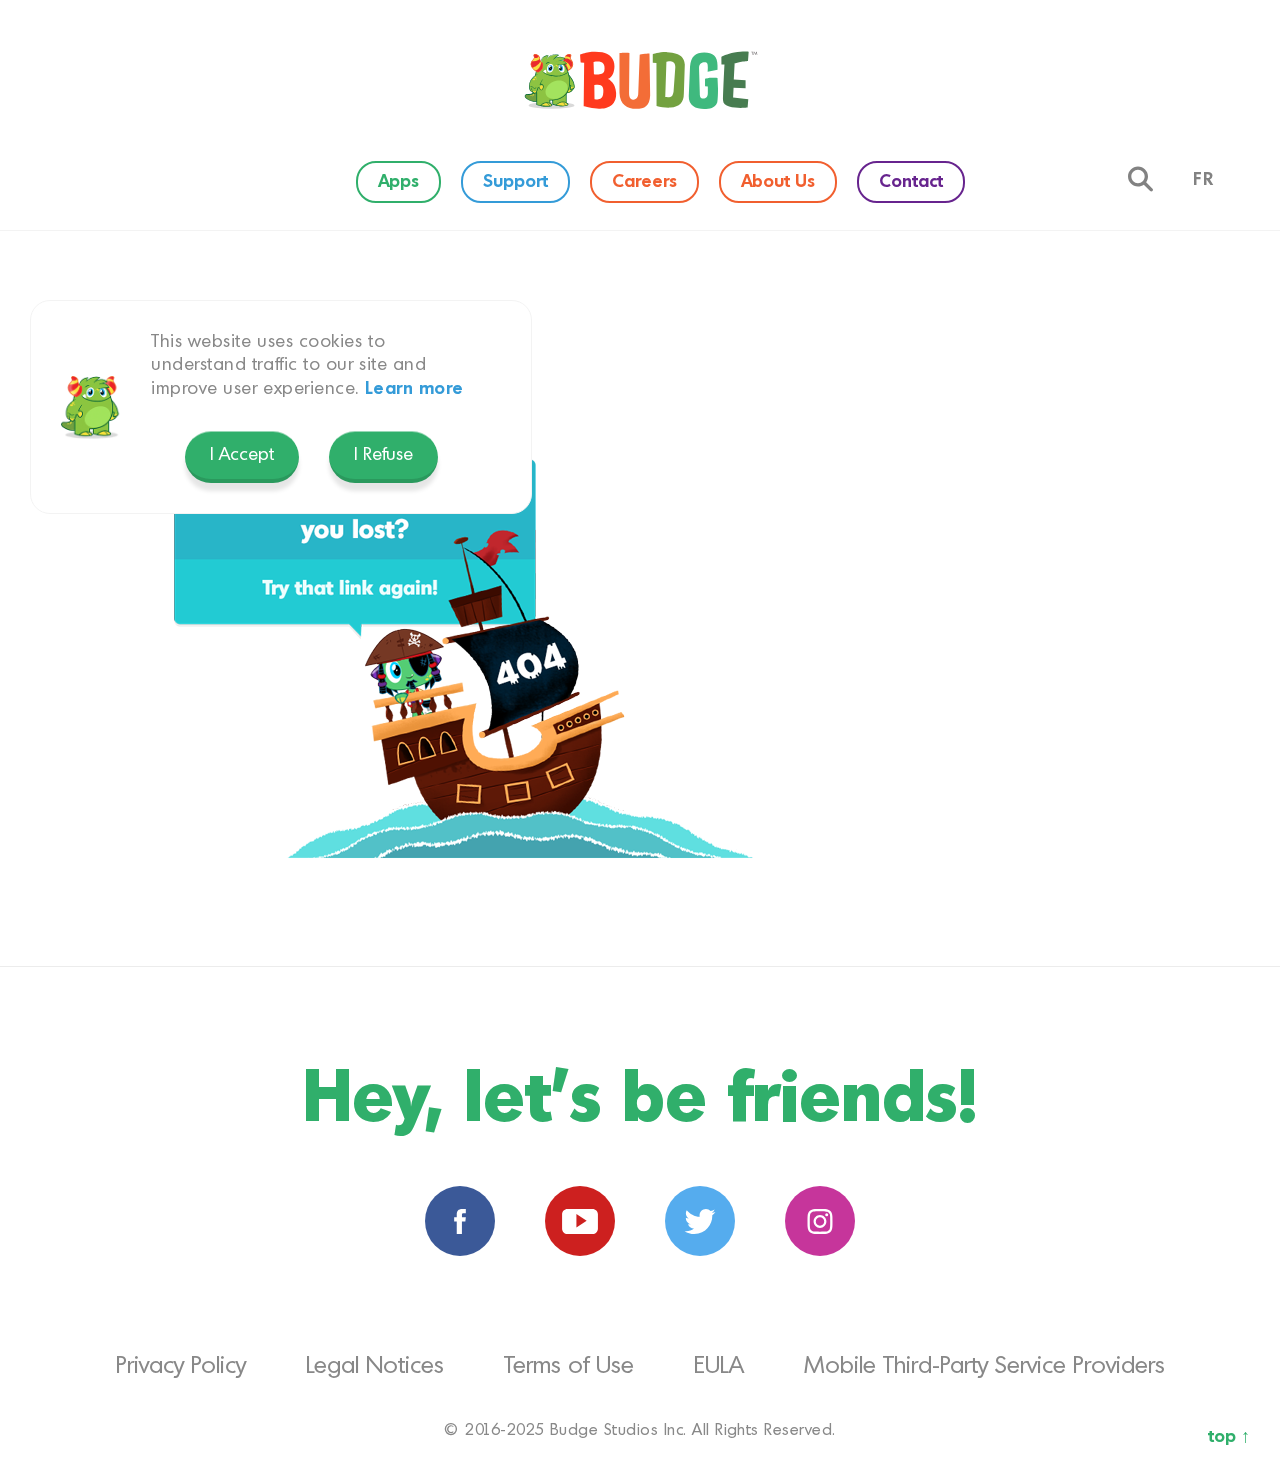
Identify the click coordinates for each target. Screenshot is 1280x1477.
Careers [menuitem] (644, 182)
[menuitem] (640, 80)
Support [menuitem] (515, 182)
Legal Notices (375, 1367)
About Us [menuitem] (778, 182)
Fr (1204, 180)
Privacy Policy (181, 1367)
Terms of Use (569, 1367)
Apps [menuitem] (398, 182)
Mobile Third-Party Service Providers (984, 1367)
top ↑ (1229, 1437)
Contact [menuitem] (911, 182)
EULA (719, 1367)
